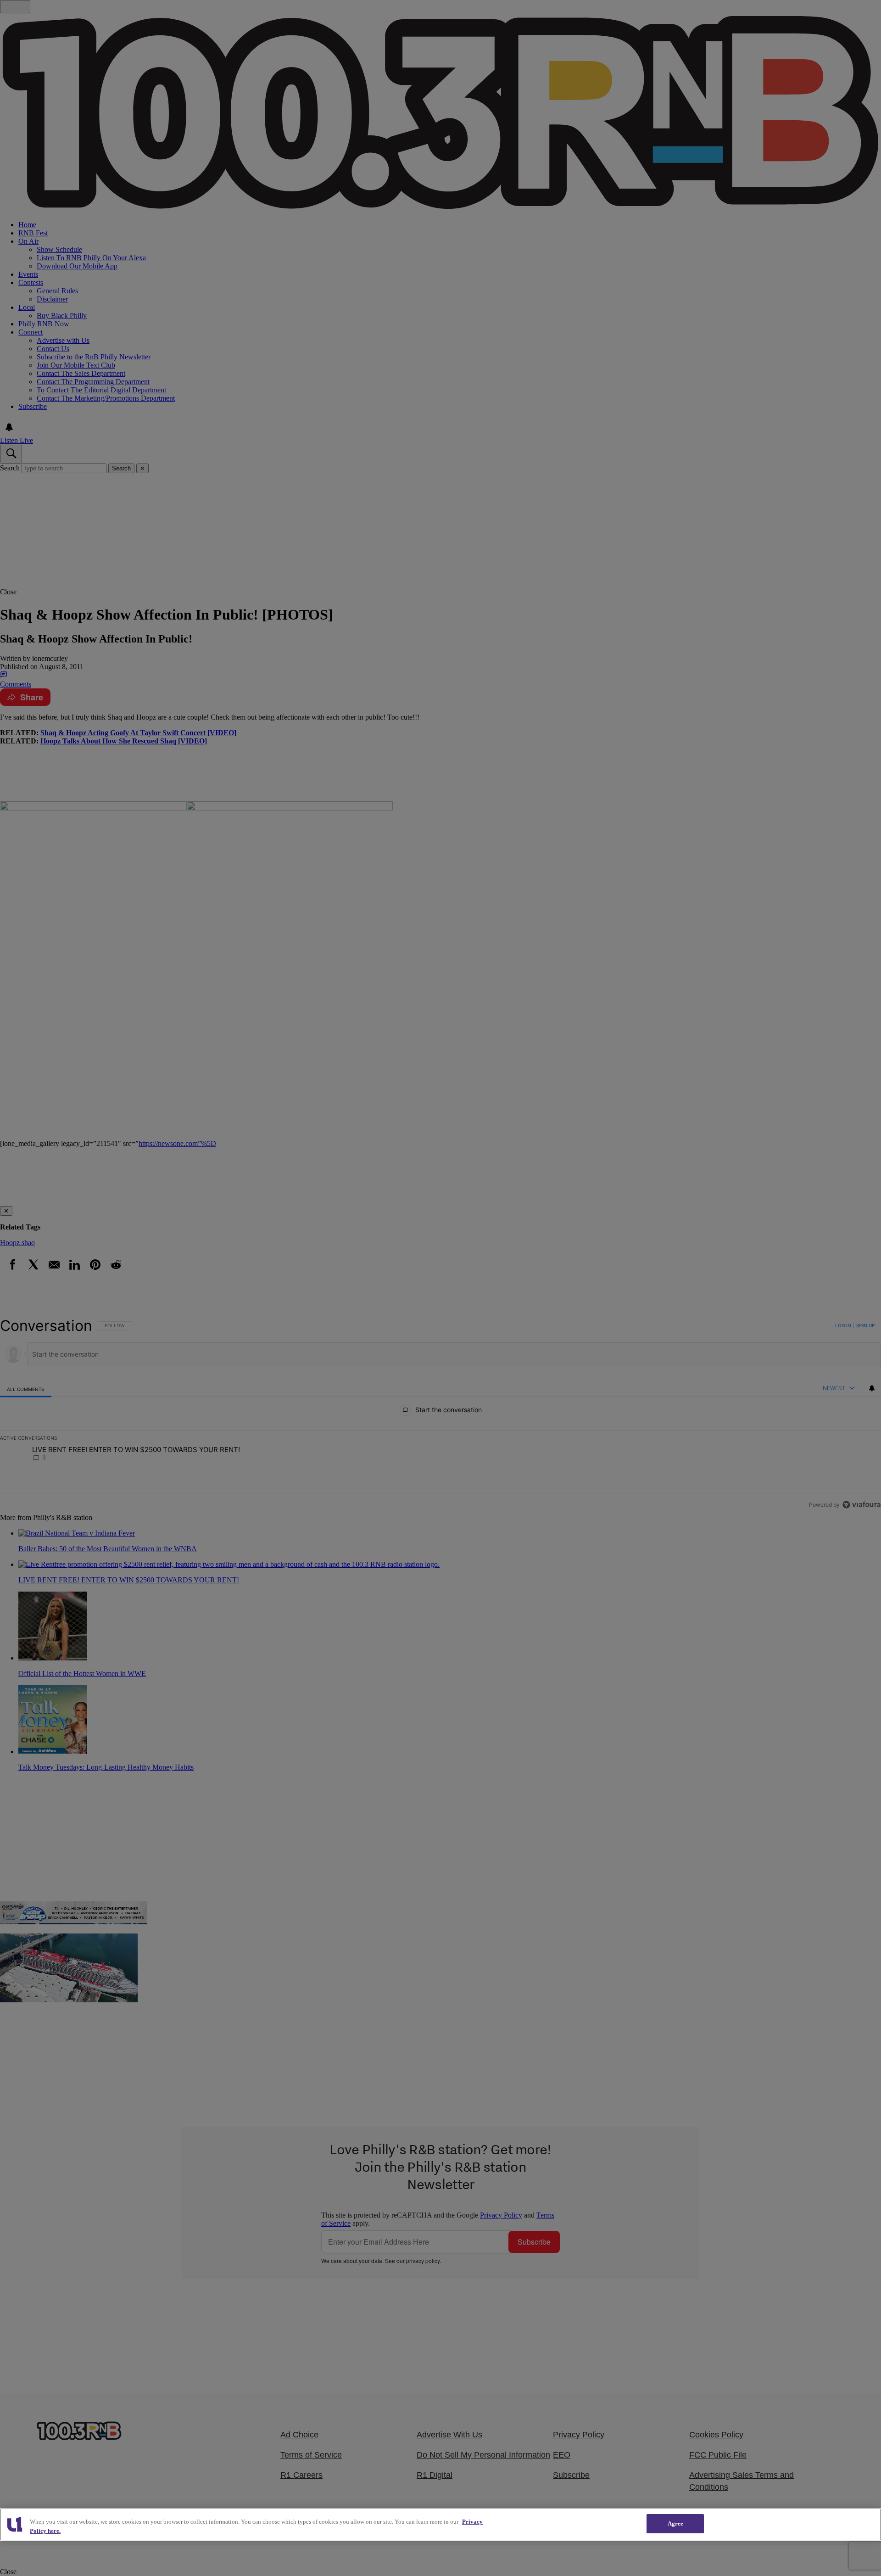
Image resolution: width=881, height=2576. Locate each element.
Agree (676, 2523)
